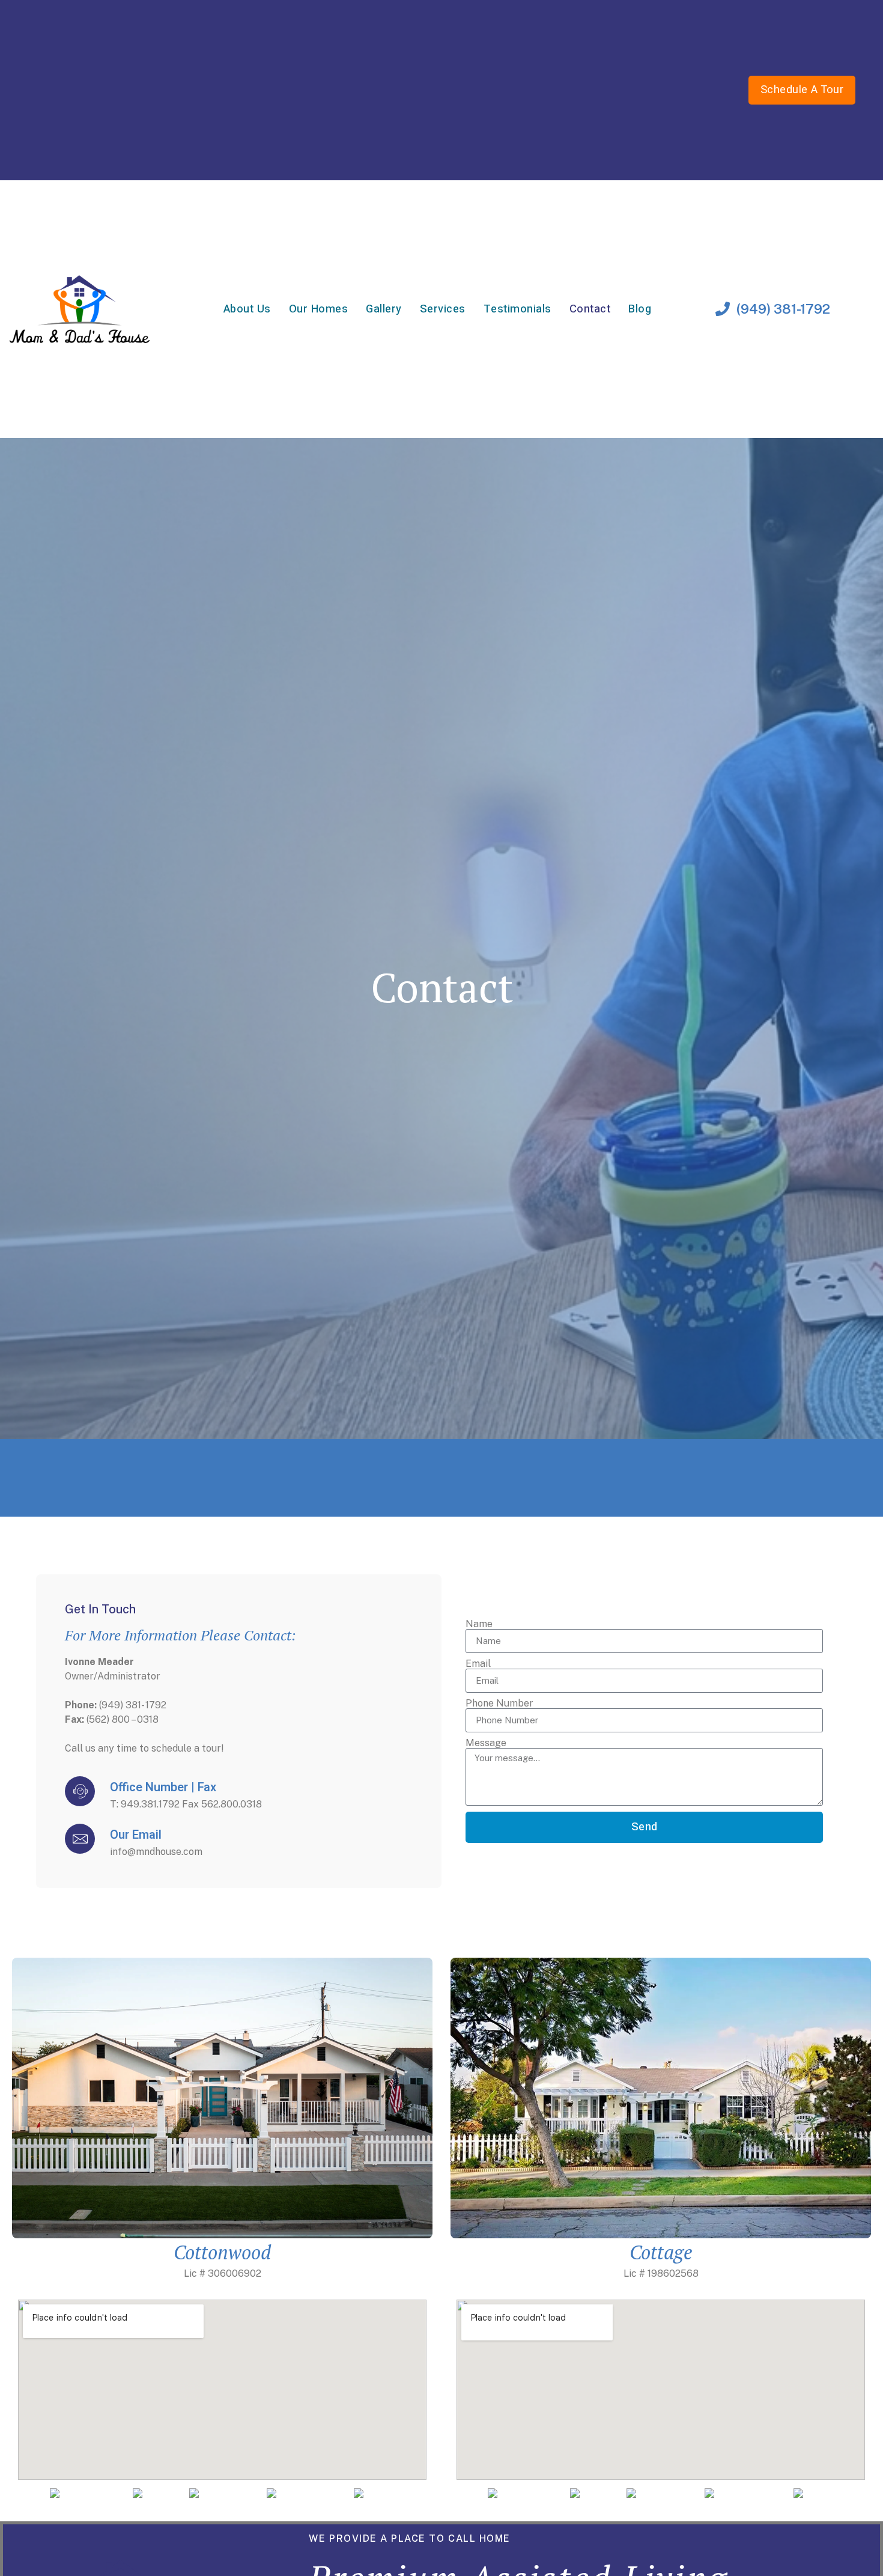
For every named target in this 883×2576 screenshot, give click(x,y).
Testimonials (517, 309)
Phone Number (499, 1704)
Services (443, 309)
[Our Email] (80, 1839)
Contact (590, 309)
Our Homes (319, 309)
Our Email (136, 1835)
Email (478, 1664)
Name (479, 1624)
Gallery (384, 309)
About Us (247, 309)
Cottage (661, 2252)
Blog (640, 309)
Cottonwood (222, 2252)
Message (486, 1743)
